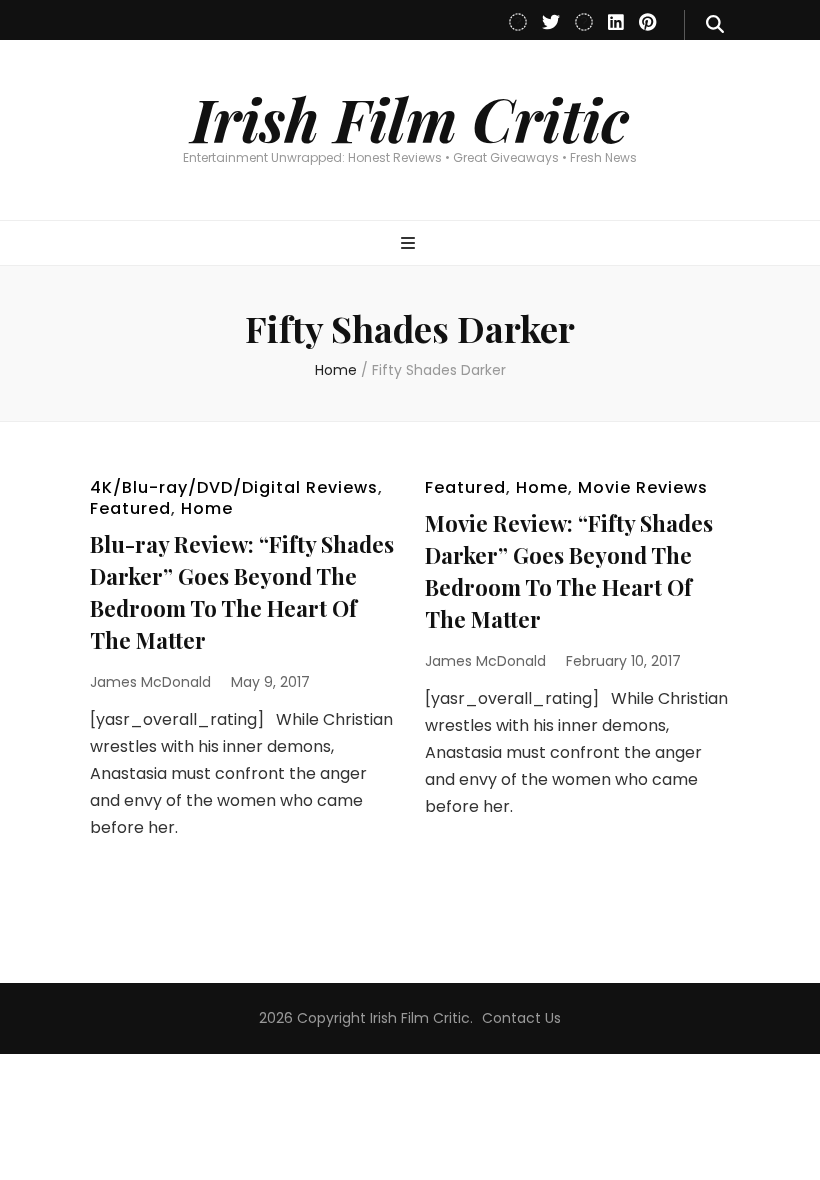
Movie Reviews (643, 487)
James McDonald (150, 682)
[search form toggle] (715, 25)
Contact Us (521, 1018)
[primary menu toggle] (410, 244)
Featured (130, 508)
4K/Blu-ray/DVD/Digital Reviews (234, 487)
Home (207, 508)
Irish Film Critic (410, 118)
